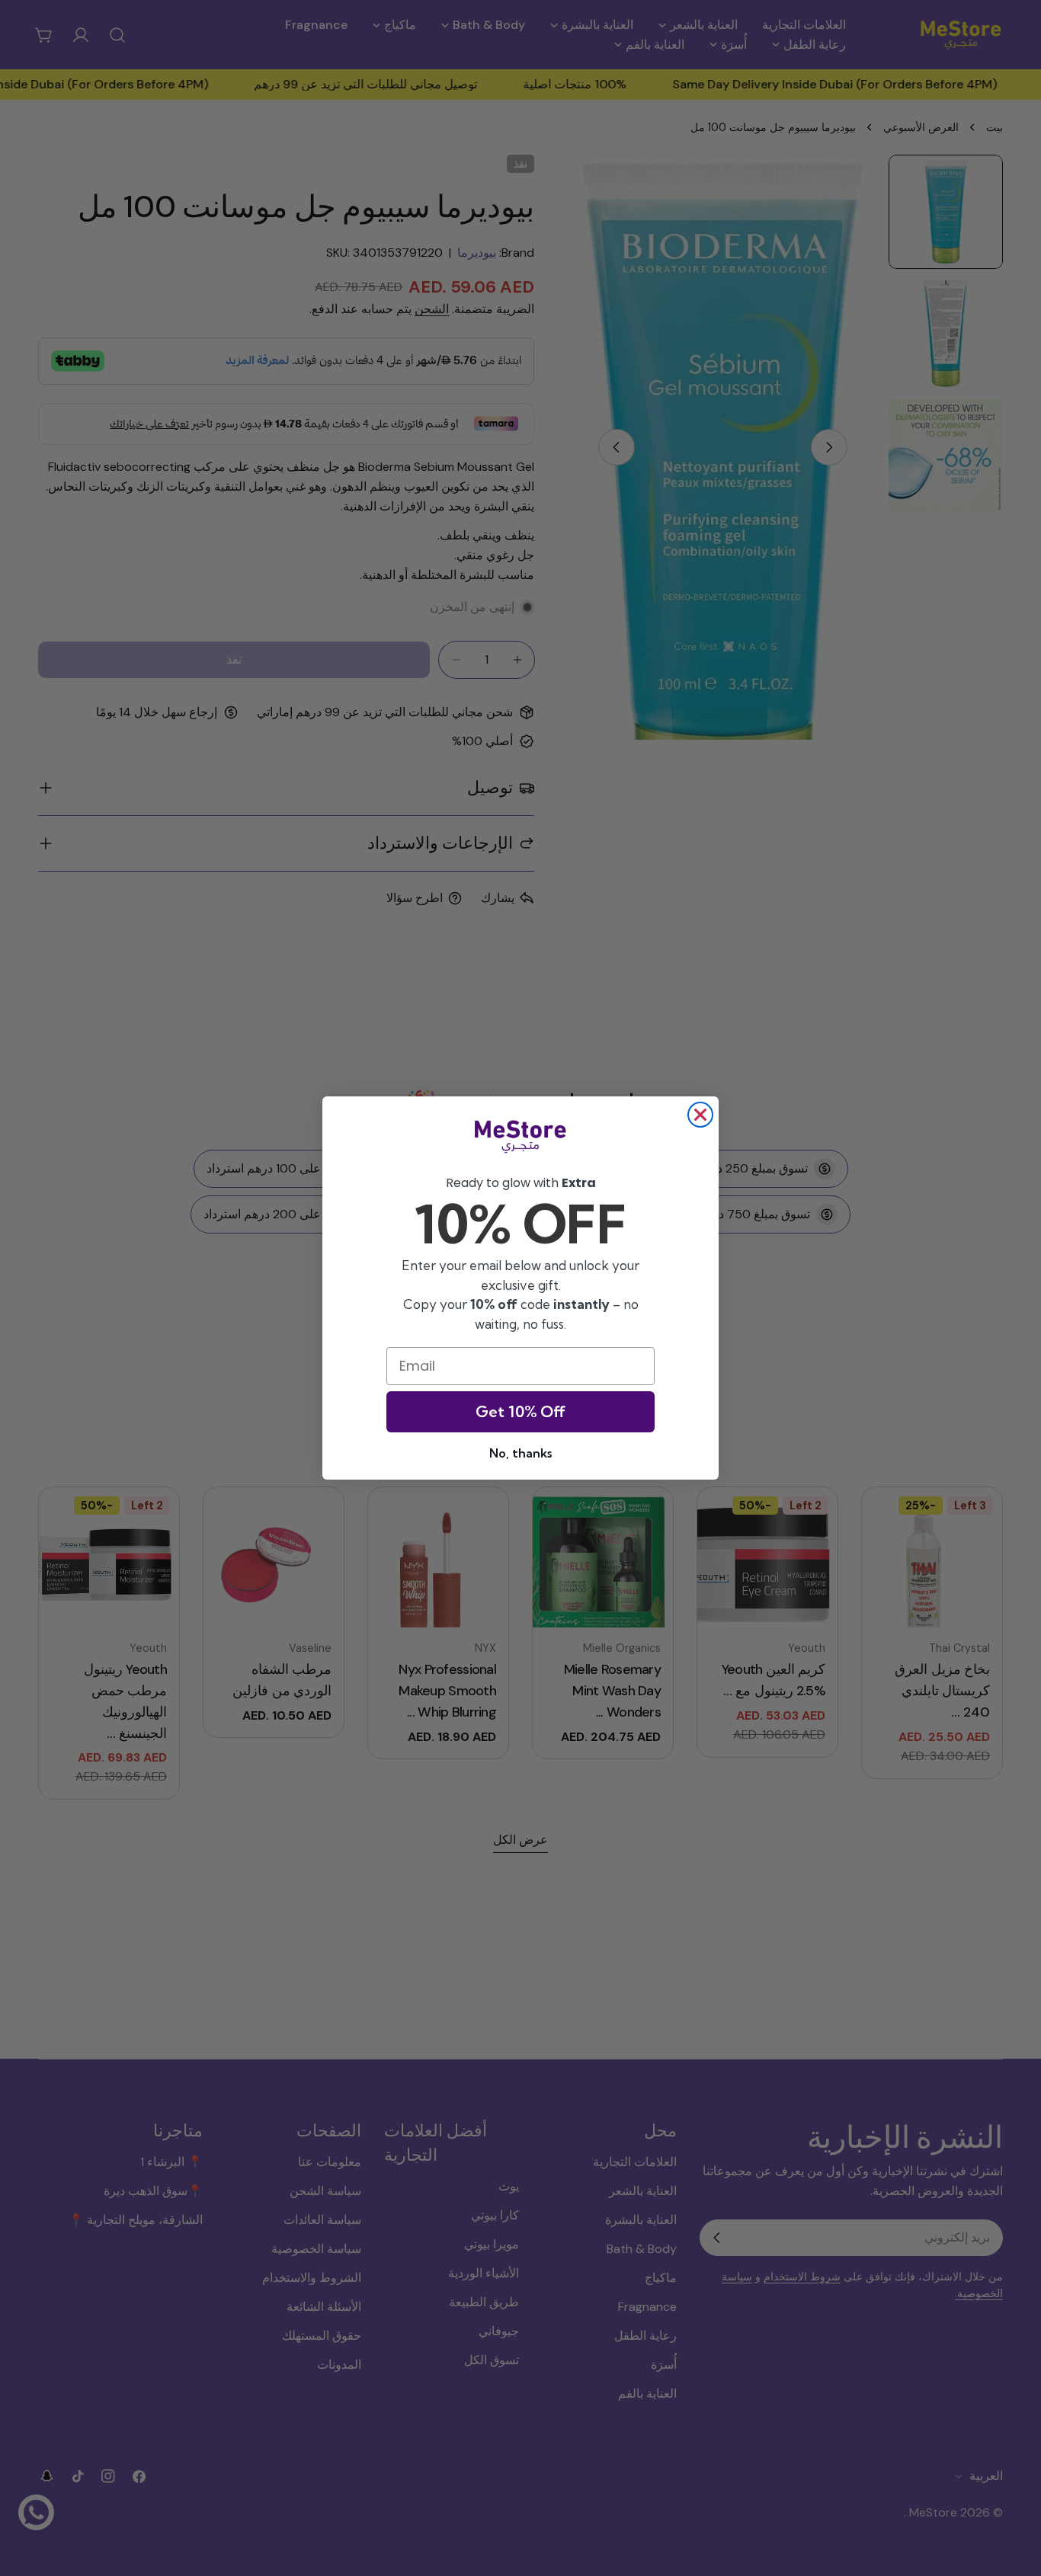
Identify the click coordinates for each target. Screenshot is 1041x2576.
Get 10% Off (520, 1411)
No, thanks (520, 1453)
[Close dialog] (700, 1115)
